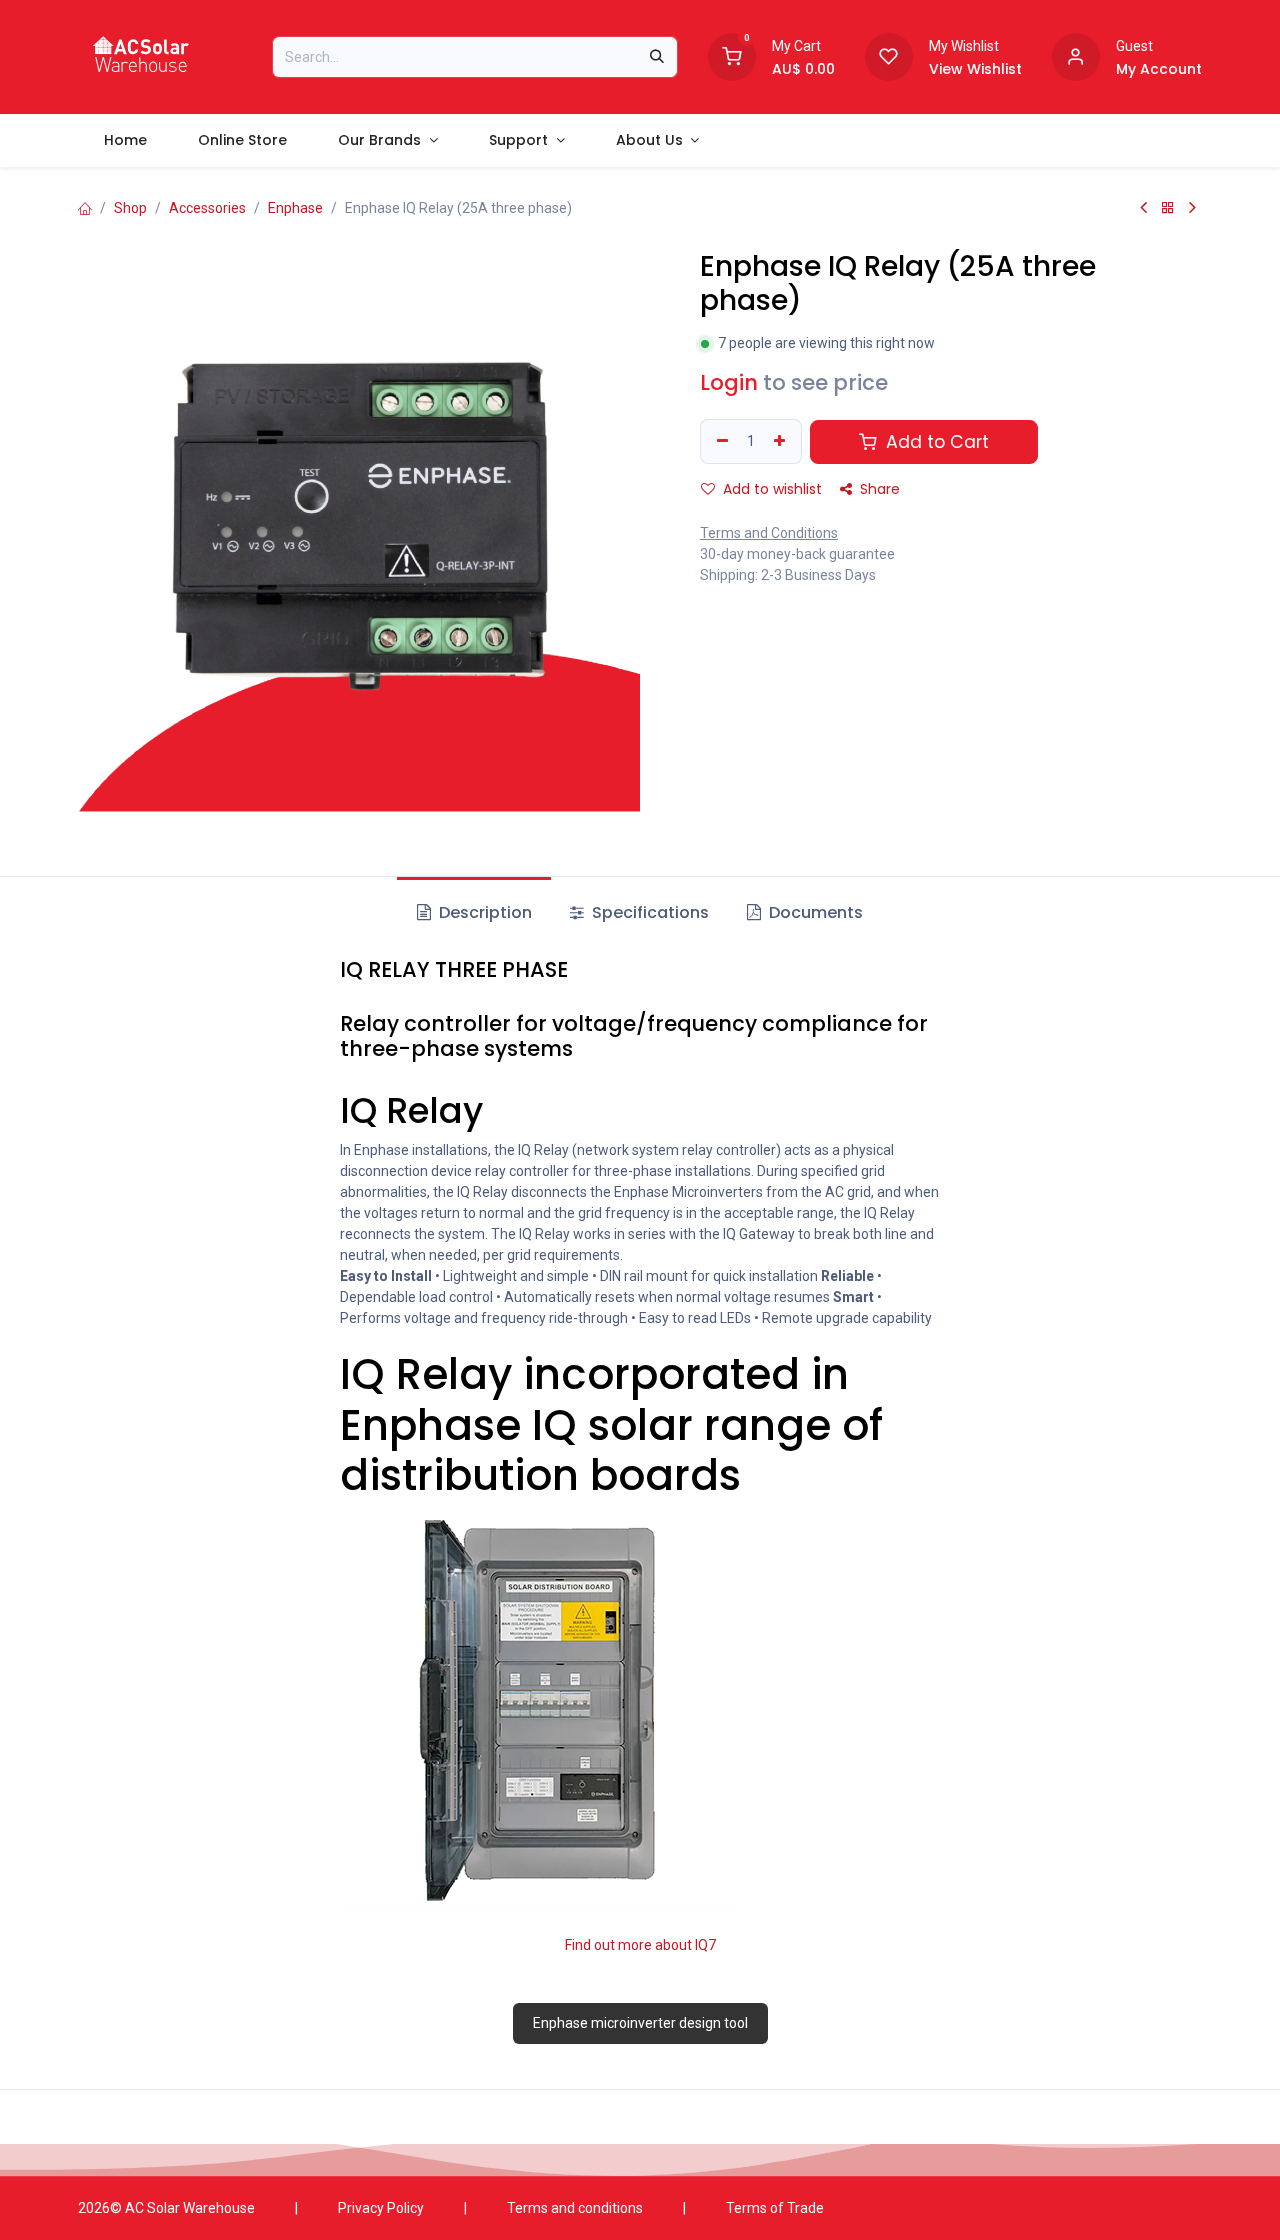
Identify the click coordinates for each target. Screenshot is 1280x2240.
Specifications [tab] (648, 912)
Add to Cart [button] (935, 442)
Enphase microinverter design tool (640, 2023)
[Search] (657, 57)
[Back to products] (1168, 208)
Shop (130, 208)
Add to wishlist (770, 489)
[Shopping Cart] (732, 55)
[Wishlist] (889, 55)
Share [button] (878, 489)
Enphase (295, 208)
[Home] (85, 208)
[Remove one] (720, 441)
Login (729, 382)
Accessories (207, 208)
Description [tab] (483, 912)
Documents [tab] (814, 912)
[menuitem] (125, 140)
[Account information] (1076, 55)
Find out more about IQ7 (640, 1945)
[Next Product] (1192, 208)
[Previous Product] (1143, 208)
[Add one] (782, 441)
